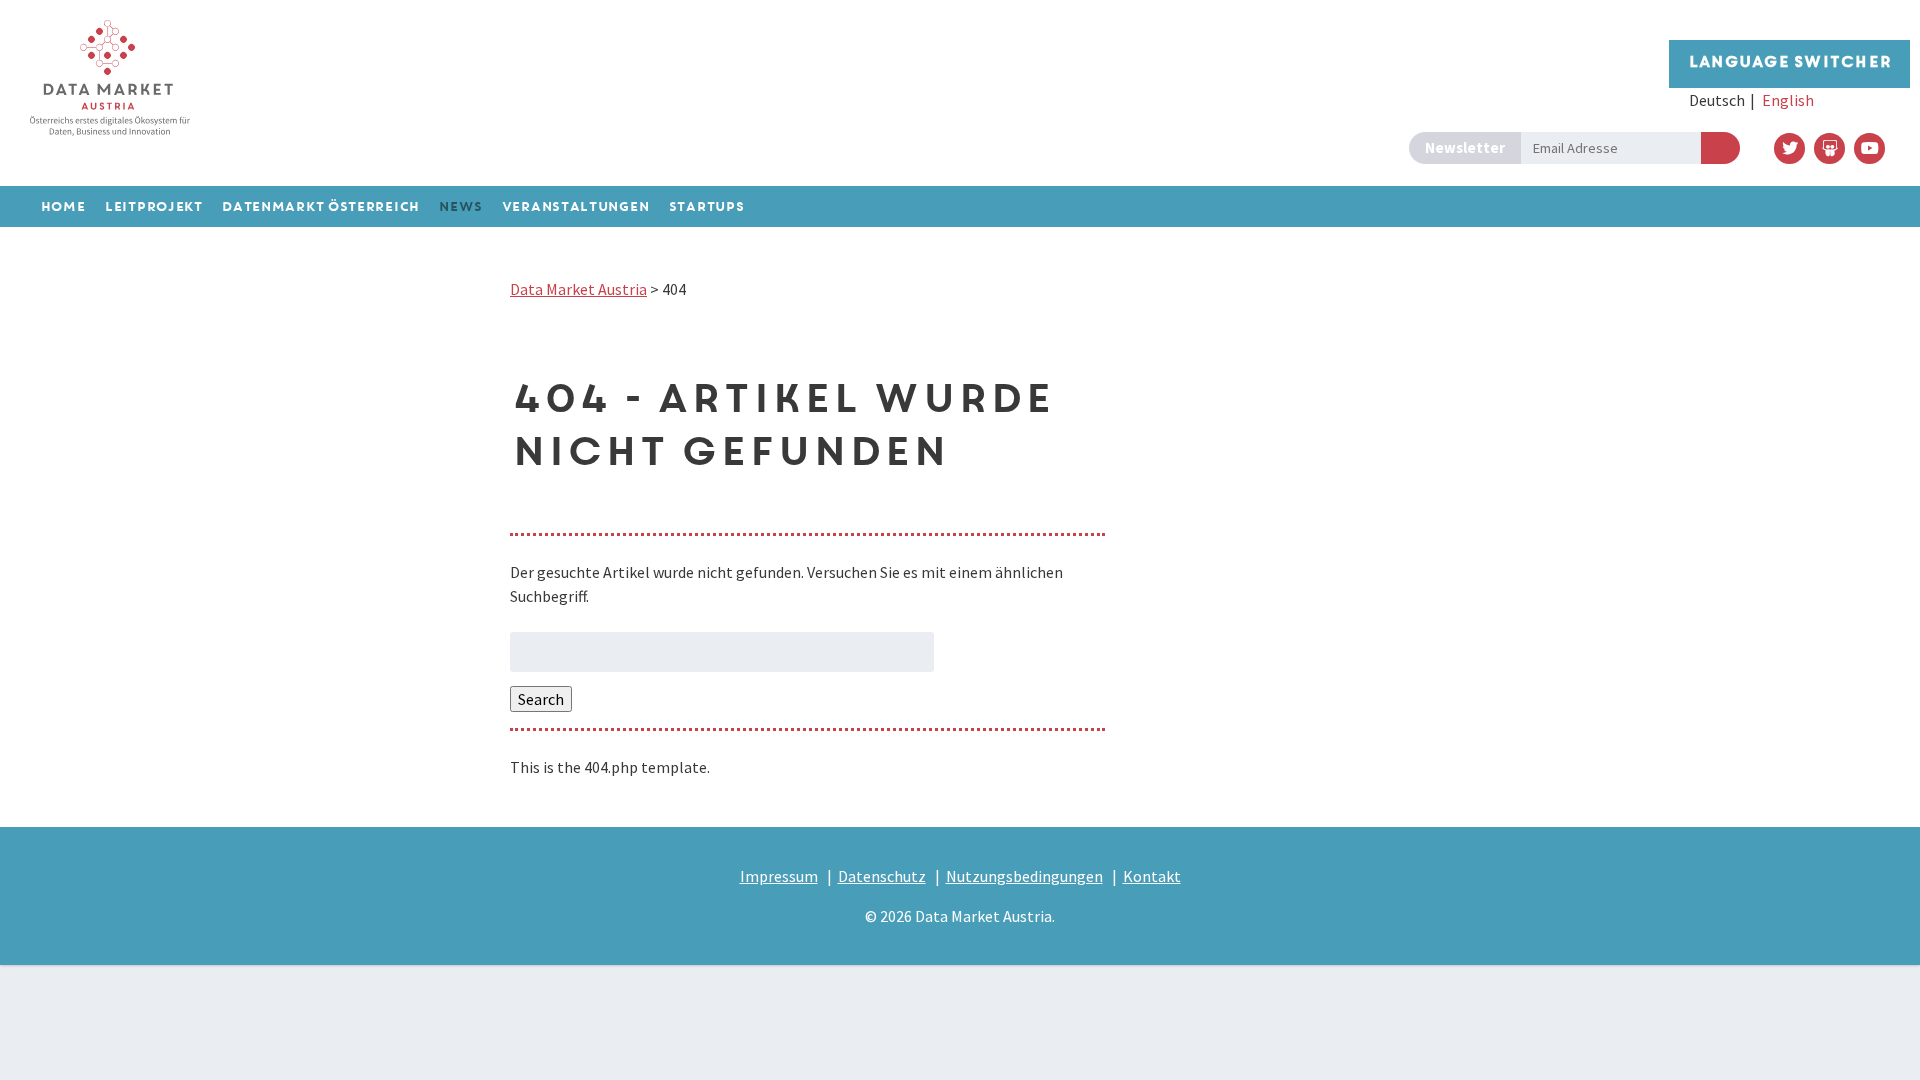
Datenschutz (882, 876)
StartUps (706, 207)
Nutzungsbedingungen (1024, 876)
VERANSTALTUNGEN (575, 207)
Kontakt (1152, 876)
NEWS (459, 207)
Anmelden (1720, 148)
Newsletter (1465, 147)
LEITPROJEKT (153, 207)
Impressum (779, 876)
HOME (62, 207)
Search (541, 699)
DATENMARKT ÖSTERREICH (320, 207)
